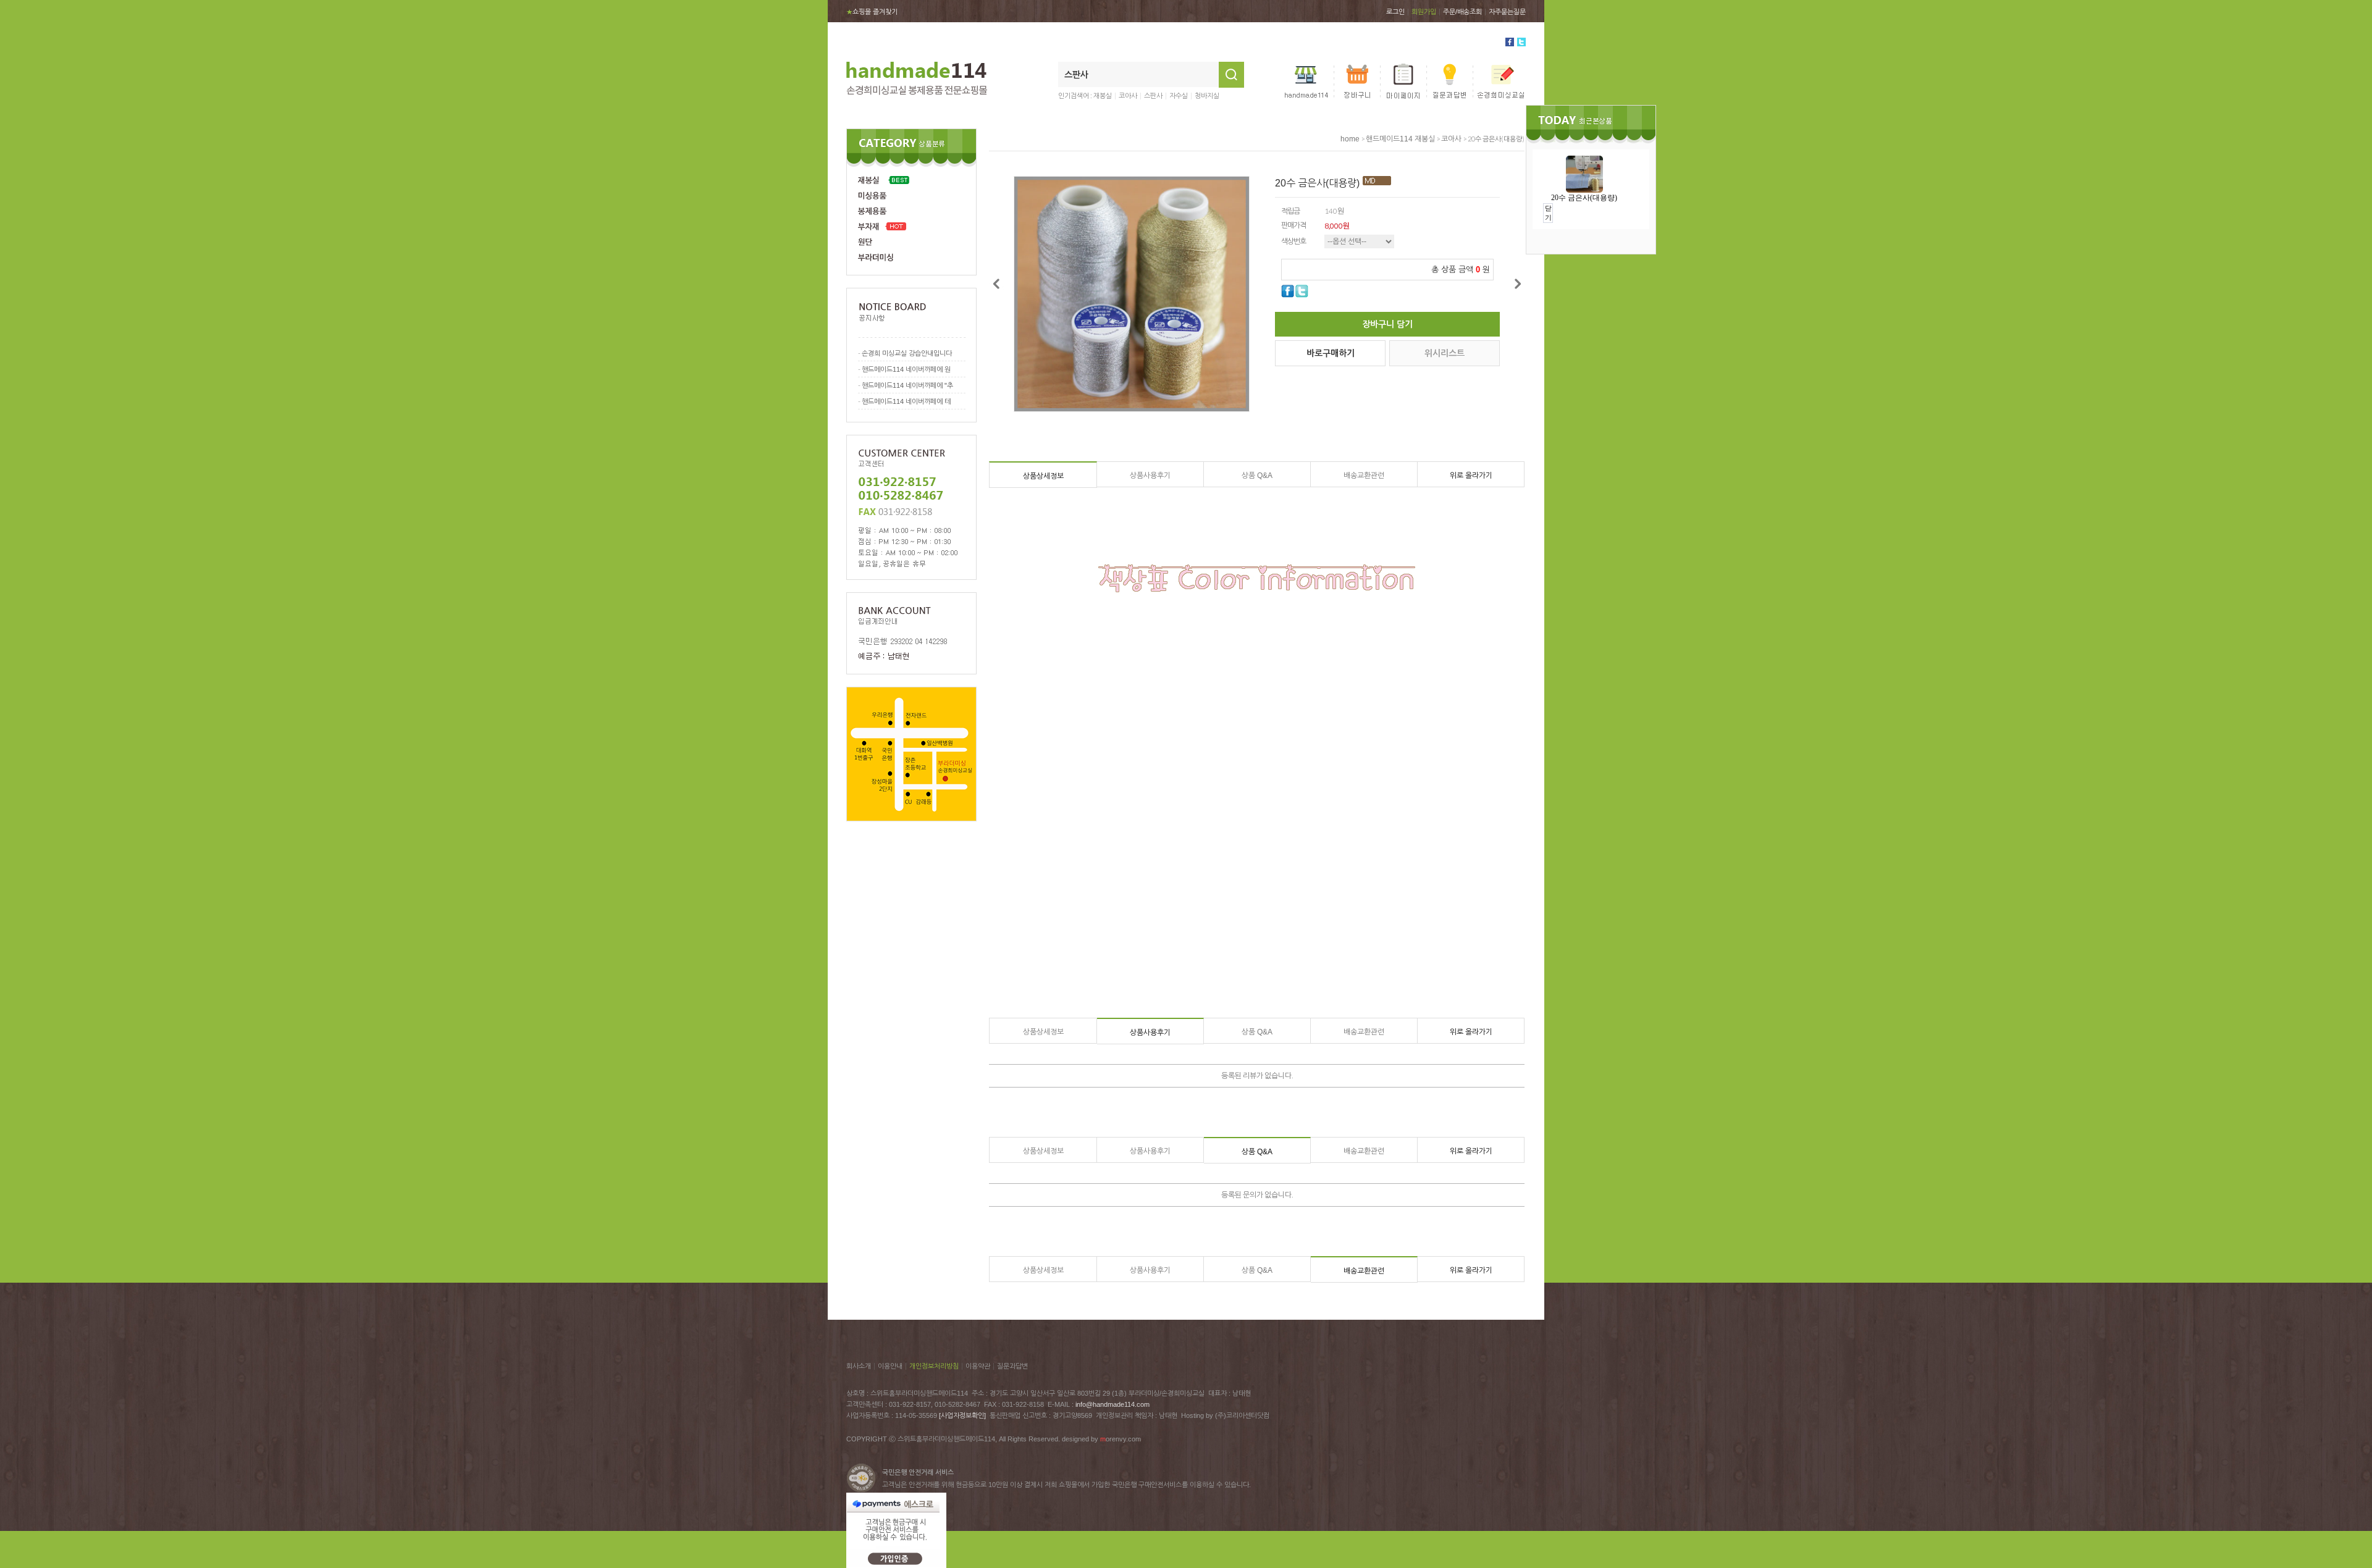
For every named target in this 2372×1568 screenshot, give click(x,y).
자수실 (1179, 96)
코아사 (1128, 96)
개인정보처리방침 (934, 1366)
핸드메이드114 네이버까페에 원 (906, 369)
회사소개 (859, 1366)
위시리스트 (1445, 353)
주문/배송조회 (1462, 12)
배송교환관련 (1364, 476)
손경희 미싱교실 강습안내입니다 (907, 353)
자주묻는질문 (1507, 12)
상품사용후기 (1150, 476)
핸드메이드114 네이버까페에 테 (906, 401)
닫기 (1548, 213)
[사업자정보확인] (962, 1415)
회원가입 (1424, 12)
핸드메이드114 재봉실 (1400, 139)
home (1350, 139)
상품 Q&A (1257, 476)
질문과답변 (1012, 1366)
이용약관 (978, 1366)
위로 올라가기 (1471, 476)
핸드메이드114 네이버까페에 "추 (907, 385)
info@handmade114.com (1112, 1404)
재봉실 (1103, 96)
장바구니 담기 (1387, 324)
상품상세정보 (1043, 476)
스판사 (1153, 96)
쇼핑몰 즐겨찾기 (872, 12)
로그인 (1395, 12)
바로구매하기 (1331, 353)
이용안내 (890, 1366)
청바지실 (1207, 96)
